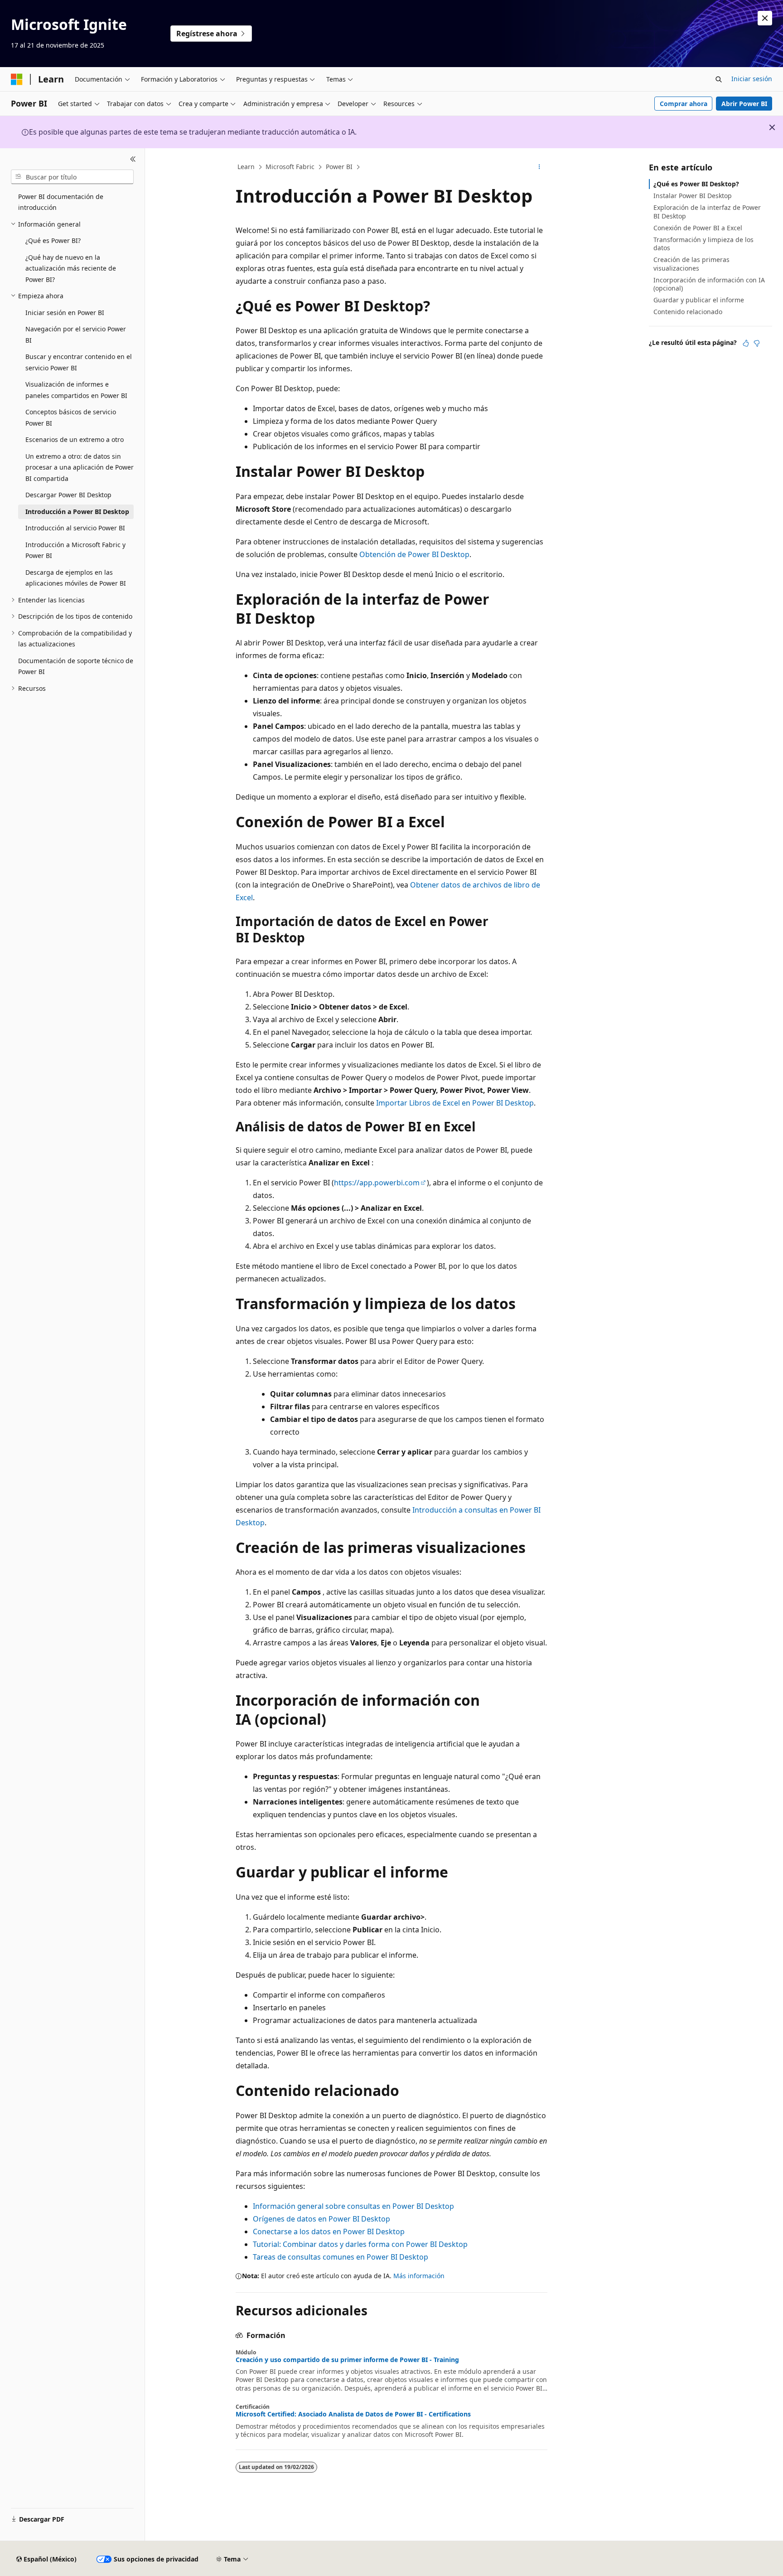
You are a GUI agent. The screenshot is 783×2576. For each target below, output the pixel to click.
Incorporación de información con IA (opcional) (709, 284)
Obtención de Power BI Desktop (414, 554)
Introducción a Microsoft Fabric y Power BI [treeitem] (75, 550)
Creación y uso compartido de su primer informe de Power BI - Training (347, 2360)
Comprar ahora (684, 104)
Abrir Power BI (744, 104)
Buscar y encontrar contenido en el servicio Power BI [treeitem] (79, 362)
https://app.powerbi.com (377, 1183)
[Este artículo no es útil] (757, 343)
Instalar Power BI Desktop (693, 196)
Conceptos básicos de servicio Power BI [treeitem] (71, 417)
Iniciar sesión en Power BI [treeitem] (65, 313)
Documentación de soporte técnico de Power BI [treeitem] (76, 666)
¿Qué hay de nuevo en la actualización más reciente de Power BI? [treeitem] (71, 268)
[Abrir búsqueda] (719, 79)
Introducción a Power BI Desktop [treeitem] (77, 512)
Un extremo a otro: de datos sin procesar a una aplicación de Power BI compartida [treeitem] (80, 467)
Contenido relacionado (688, 312)
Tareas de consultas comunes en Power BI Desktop (341, 2257)
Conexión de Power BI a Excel (698, 228)
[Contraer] (133, 159)
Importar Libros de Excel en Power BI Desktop (455, 1103)
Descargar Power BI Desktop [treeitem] (68, 495)
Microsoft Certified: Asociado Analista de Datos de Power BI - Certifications (353, 2414)
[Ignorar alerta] (765, 18)
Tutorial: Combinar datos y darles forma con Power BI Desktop (360, 2244)
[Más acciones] (539, 167)
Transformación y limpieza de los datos (703, 244)
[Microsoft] (17, 79)
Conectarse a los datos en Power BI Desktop (329, 2232)
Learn (246, 167)
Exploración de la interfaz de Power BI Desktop (707, 211)
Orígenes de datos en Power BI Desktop (321, 2219)
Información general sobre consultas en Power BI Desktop (353, 2206)
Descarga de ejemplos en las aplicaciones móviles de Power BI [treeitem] (76, 578)
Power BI (339, 167)
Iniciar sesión (752, 79)
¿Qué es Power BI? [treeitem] (53, 240)
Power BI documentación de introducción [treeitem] (61, 202)
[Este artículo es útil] (746, 343)
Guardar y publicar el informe (699, 300)
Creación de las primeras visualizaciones (691, 264)
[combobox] (72, 177)
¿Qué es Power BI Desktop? (696, 184)
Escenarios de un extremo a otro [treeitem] (75, 439)
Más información (419, 2276)
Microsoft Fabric (290, 167)
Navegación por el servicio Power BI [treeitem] (76, 335)
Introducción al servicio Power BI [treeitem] (75, 528)
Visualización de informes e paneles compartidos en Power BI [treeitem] (76, 390)
